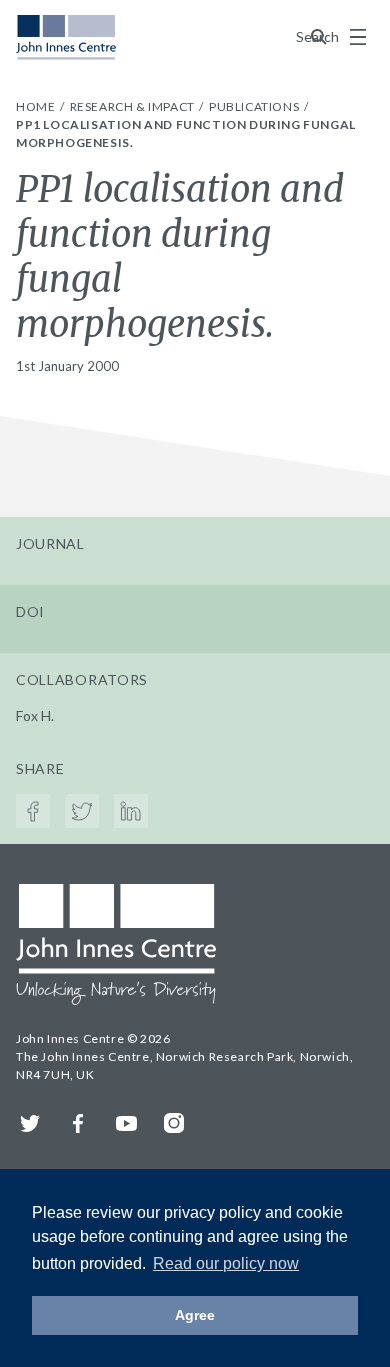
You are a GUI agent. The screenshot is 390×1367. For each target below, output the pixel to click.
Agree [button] (195, 1315)
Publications (255, 106)
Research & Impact (134, 106)
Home (37, 106)
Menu (358, 37)
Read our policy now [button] (226, 1263)
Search (319, 36)
